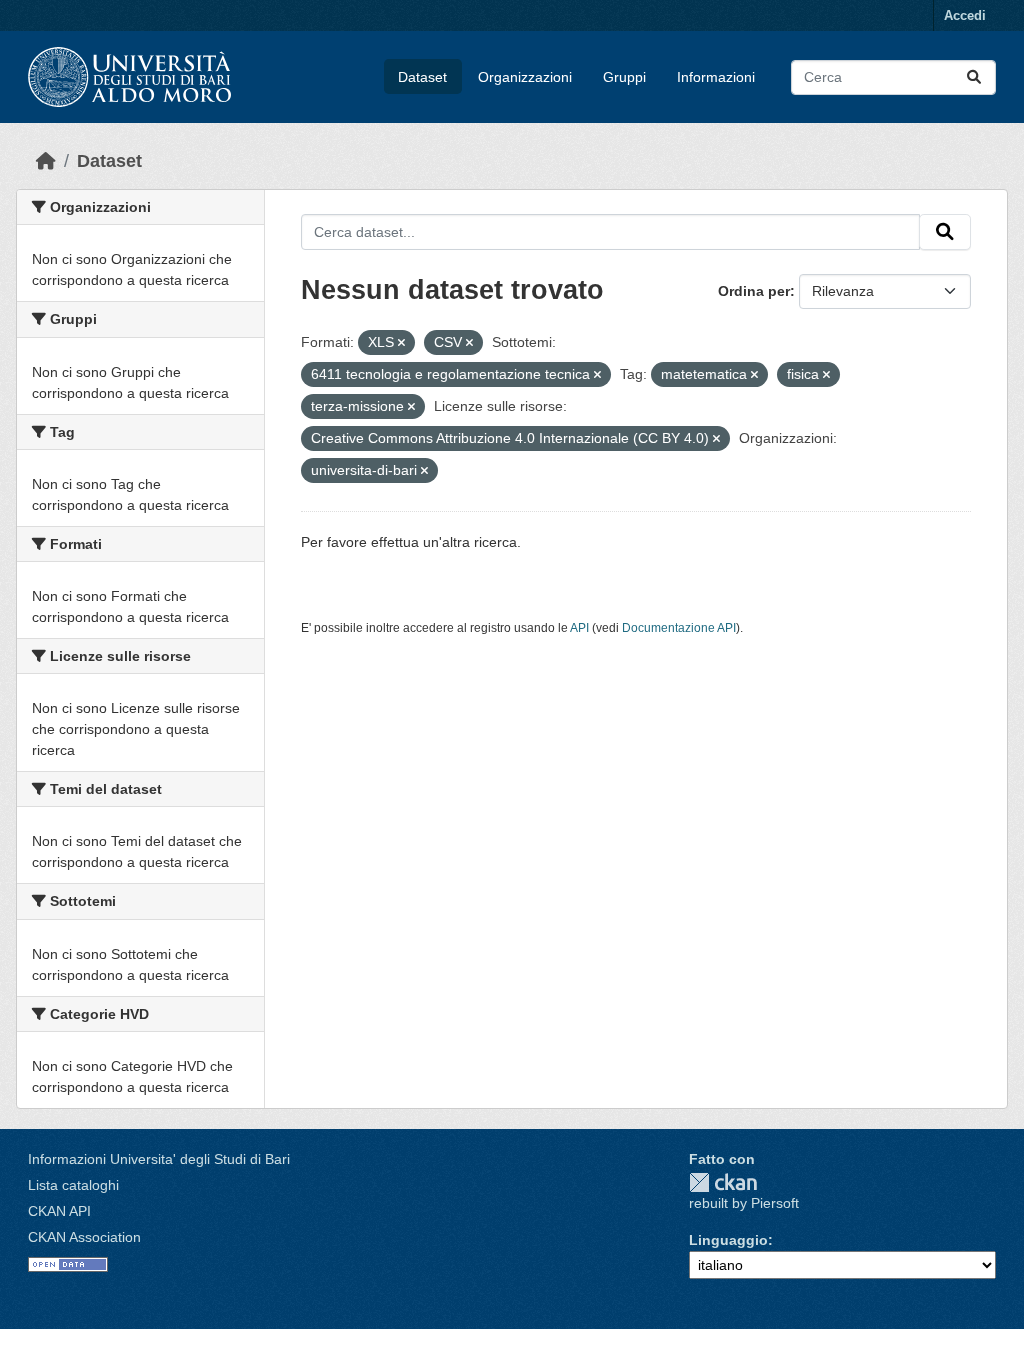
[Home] (46, 161)
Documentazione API (679, 628)
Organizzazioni (525, 77)
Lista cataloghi (73, 1185)
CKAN (723, 1182)
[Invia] (974, 77)
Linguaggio (728, 1240)
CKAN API (59, 1211)
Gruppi (624, 77)
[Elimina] (401, 343)
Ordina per (754, 291)
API (579, 628)
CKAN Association (84, 1237)
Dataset (422, 77)
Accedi (965, 15)
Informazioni (716, 77)
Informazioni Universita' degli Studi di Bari (159, 1159)
